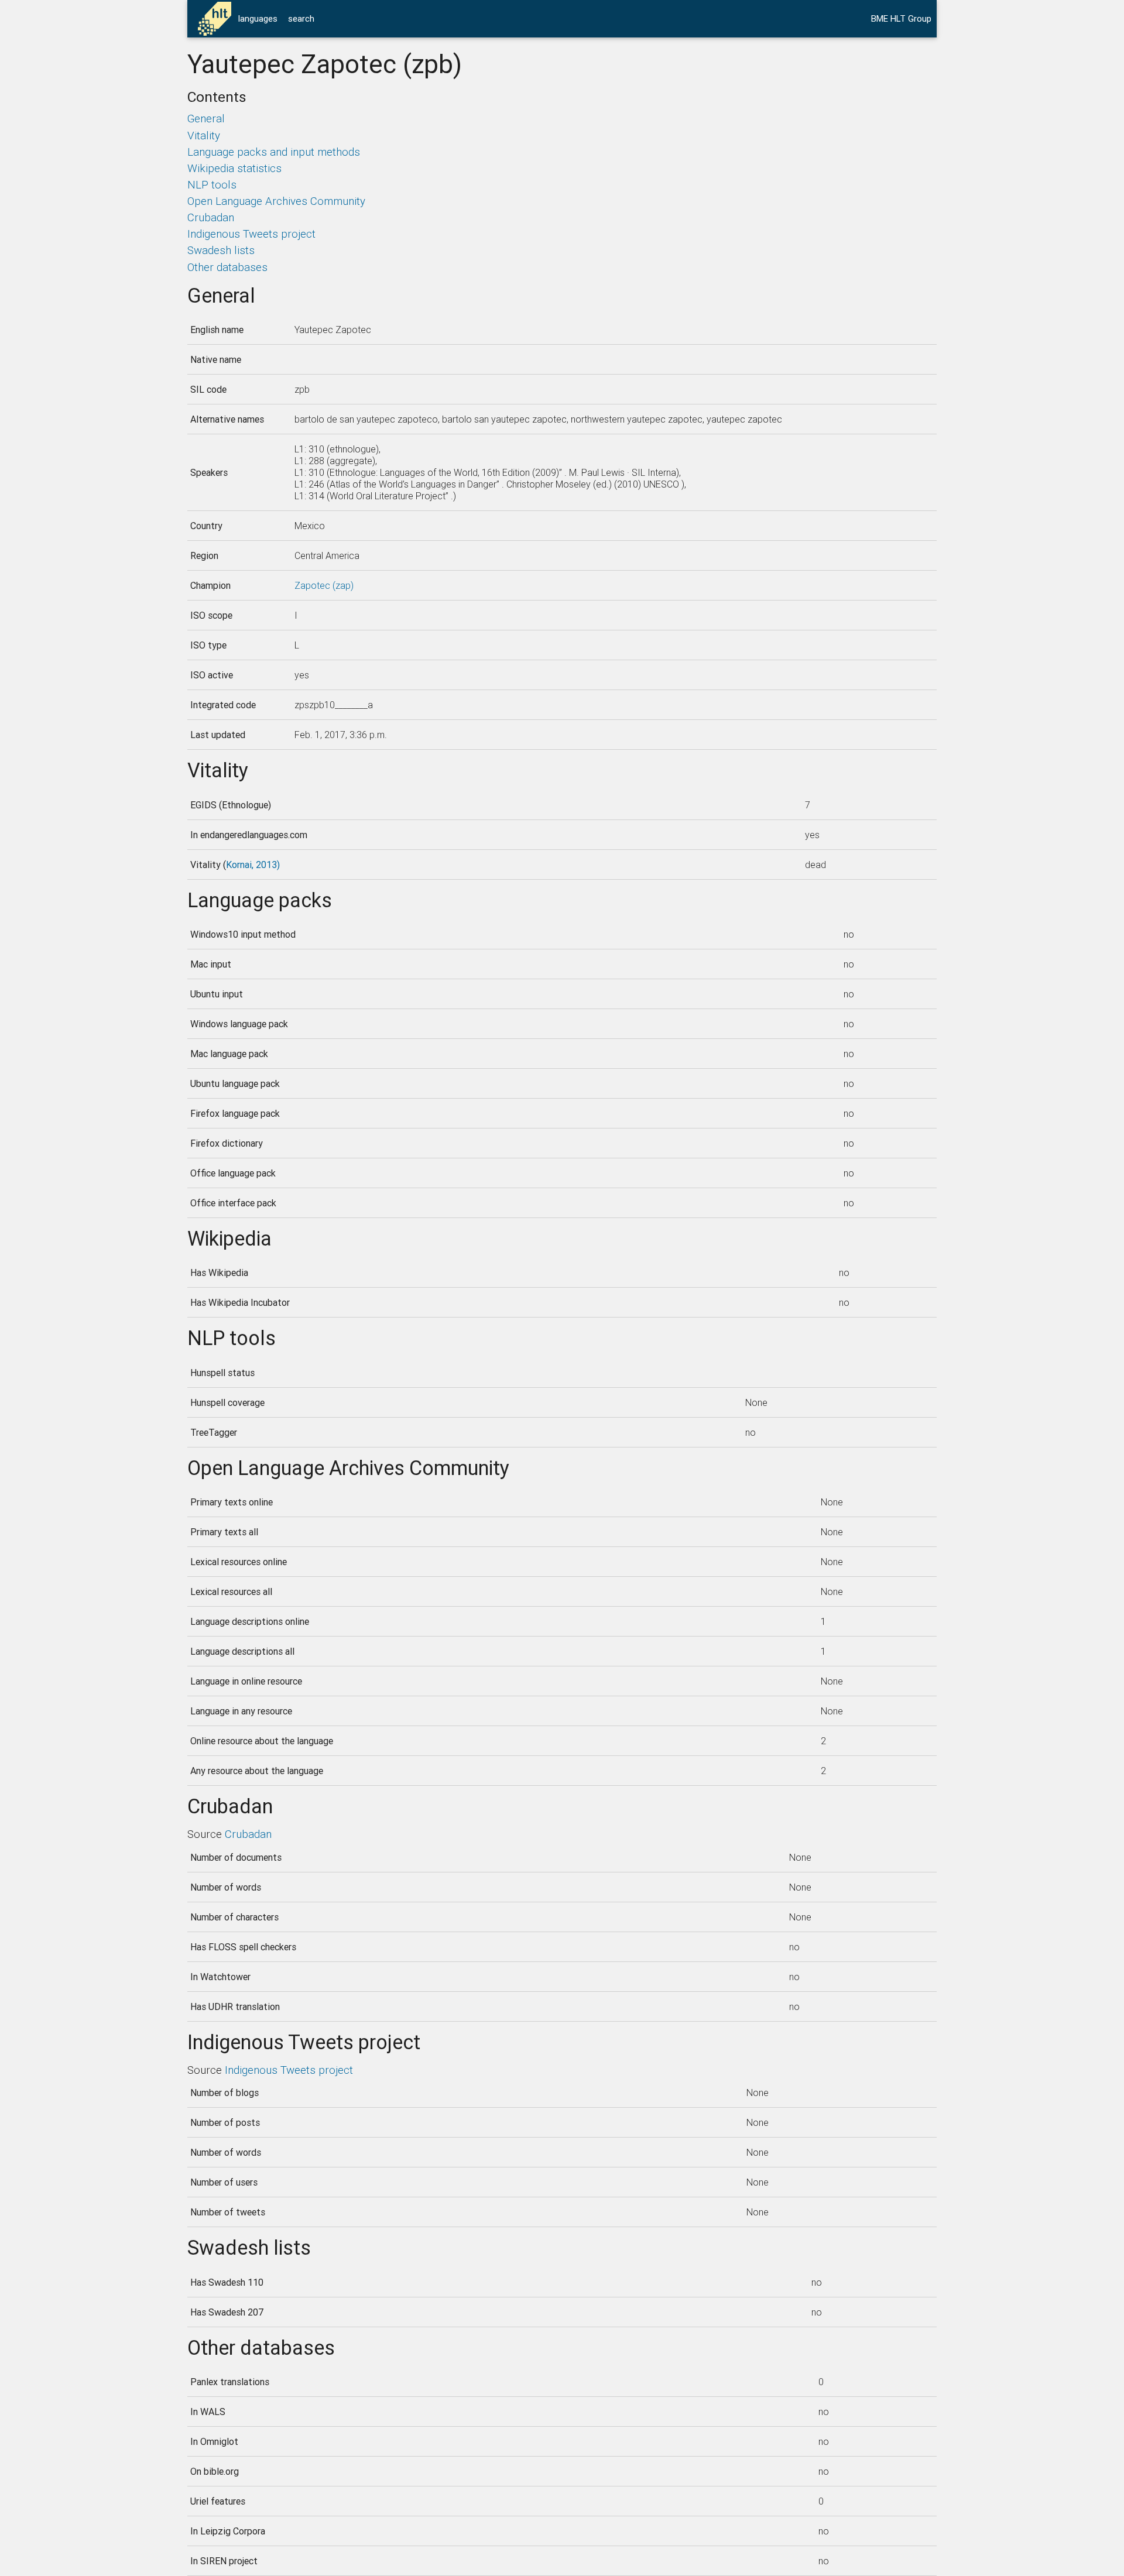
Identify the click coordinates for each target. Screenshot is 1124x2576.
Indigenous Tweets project (251, 234)
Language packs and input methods (274, 152)
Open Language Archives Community (276, 201)
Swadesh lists (221, 250)
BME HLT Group (901, 18)
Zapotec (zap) (324, 585)
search (301, 18)
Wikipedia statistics (234, 168)
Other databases (227, 267)
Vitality (204, 135)
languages (258, 18)
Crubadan (211, 217)
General (206, 118)
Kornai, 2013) (253, 865)
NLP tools (212, 184)
